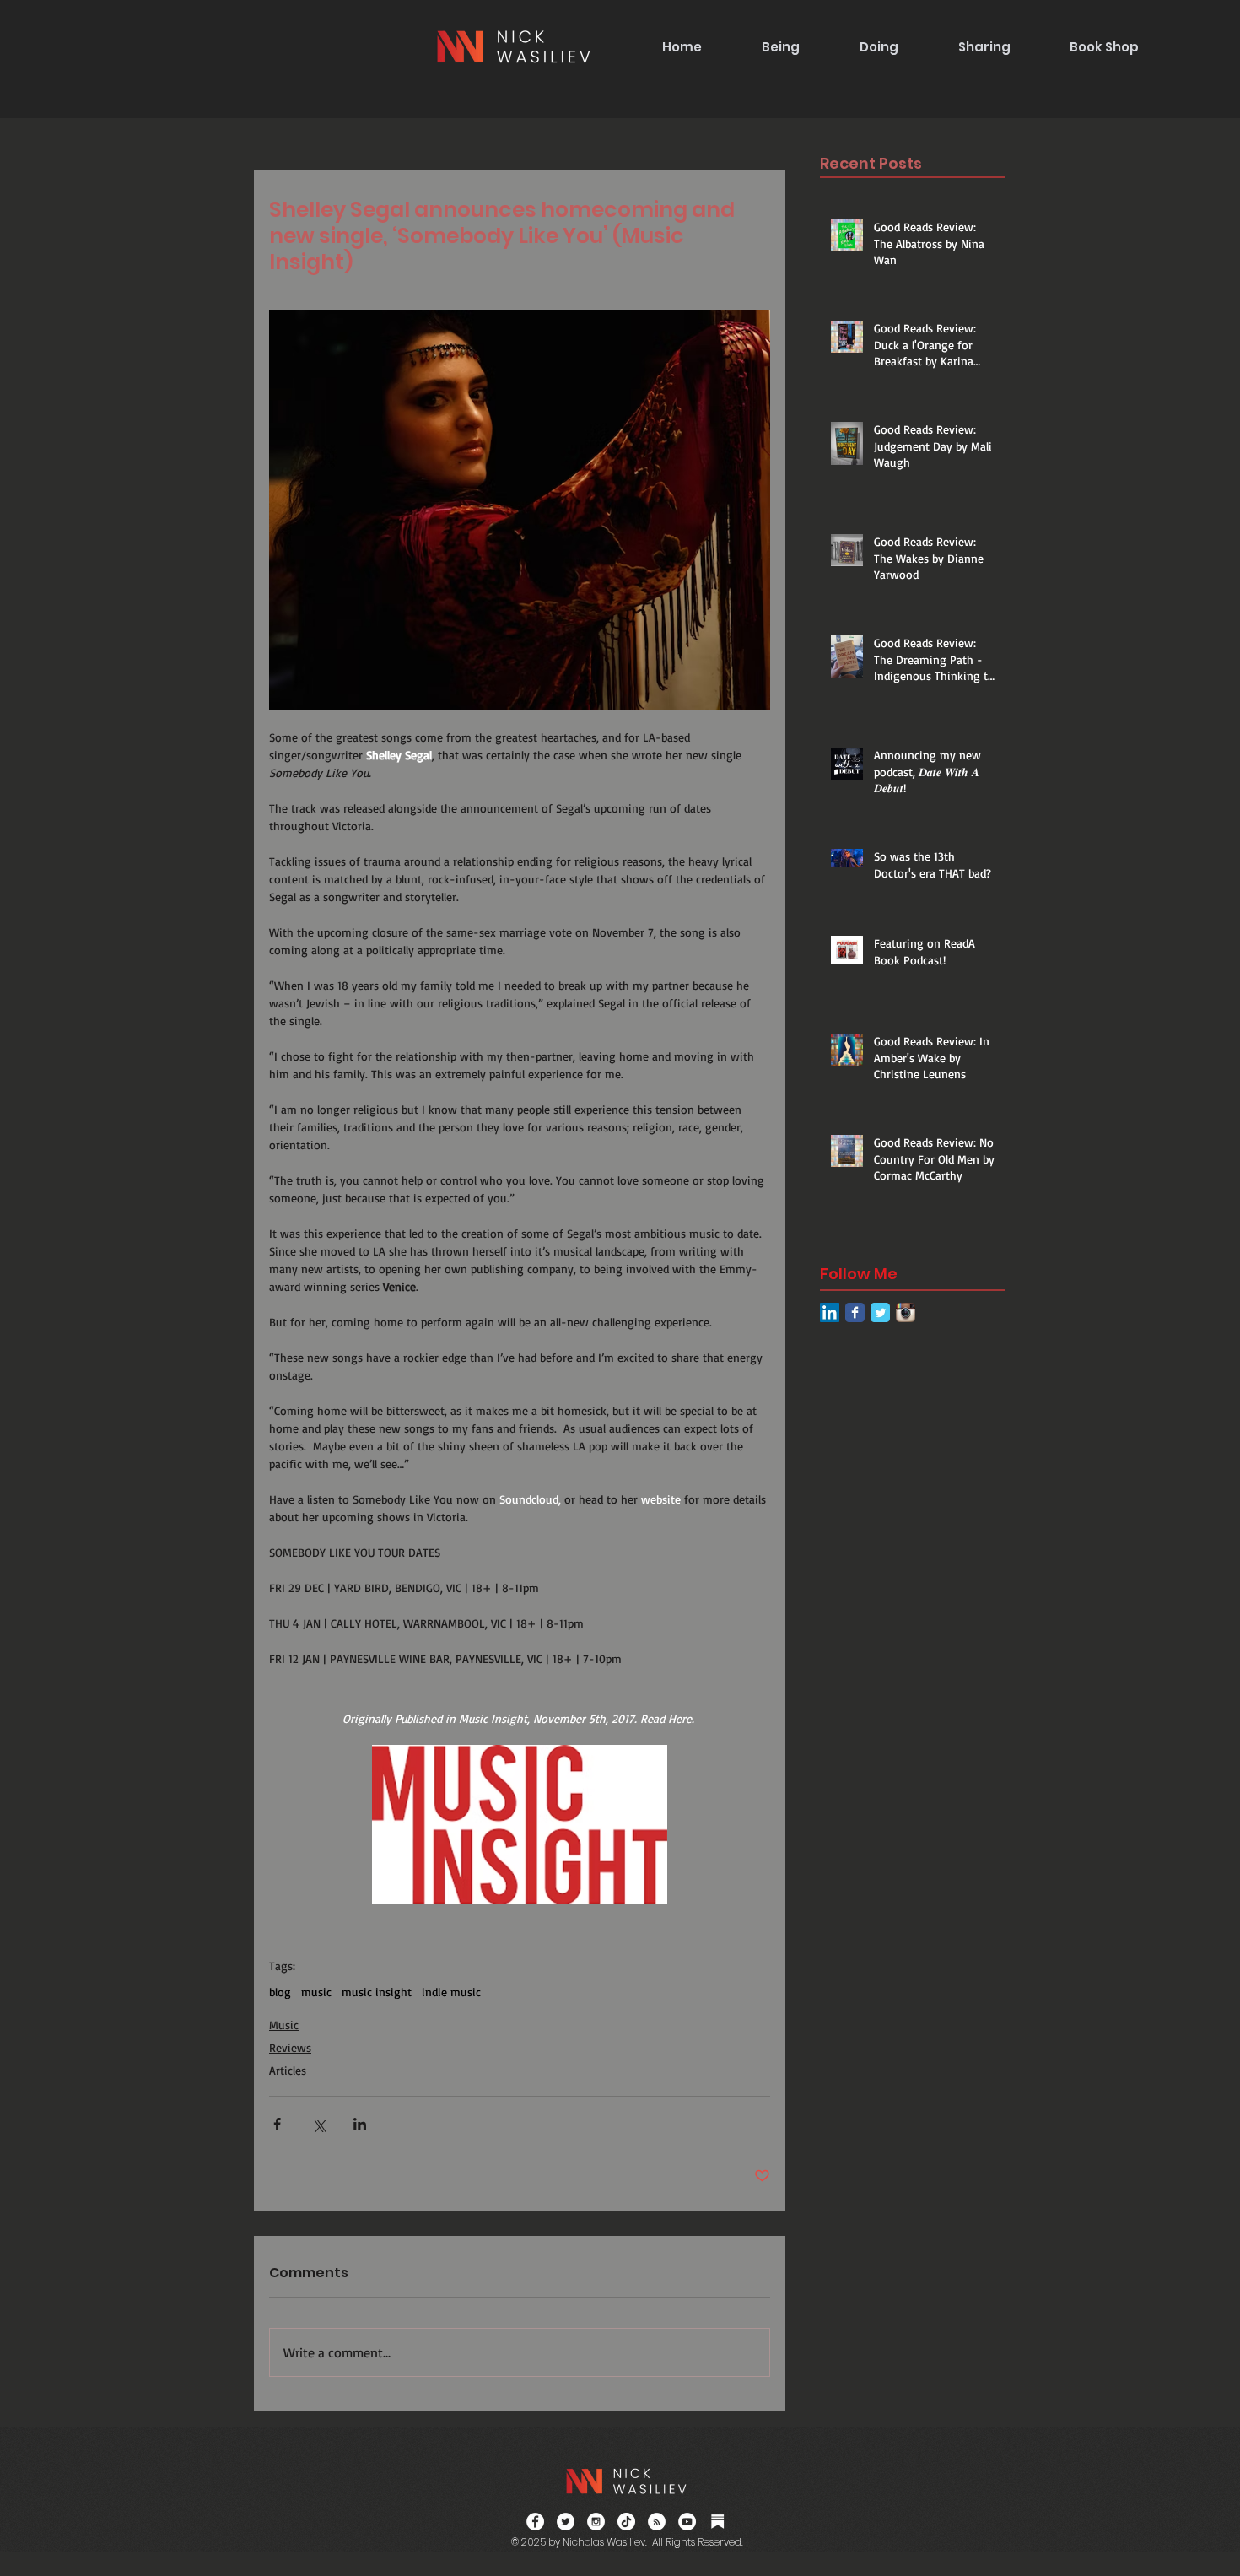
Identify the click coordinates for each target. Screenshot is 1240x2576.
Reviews (290, 2047)
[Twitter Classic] (880, 1312)
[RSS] (657, 2522)
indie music (451, 1992)
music (316, 1992)
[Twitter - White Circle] (566, 2522)
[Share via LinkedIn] (360, 2124)
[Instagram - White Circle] (596, 2522)
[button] (780, 47)
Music (284, 2025)
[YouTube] (687, 2522)
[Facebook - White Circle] (535, 2522)
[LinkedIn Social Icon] (830, 1312)
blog (280, 1992)
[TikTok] (626, 2522)
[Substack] (717, 2522)
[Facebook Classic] (855, 1312)
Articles (288, 2070)
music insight (377, 1992)
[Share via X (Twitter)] (318, 2124)
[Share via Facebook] (277, 2124)
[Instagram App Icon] (906, 1312)
